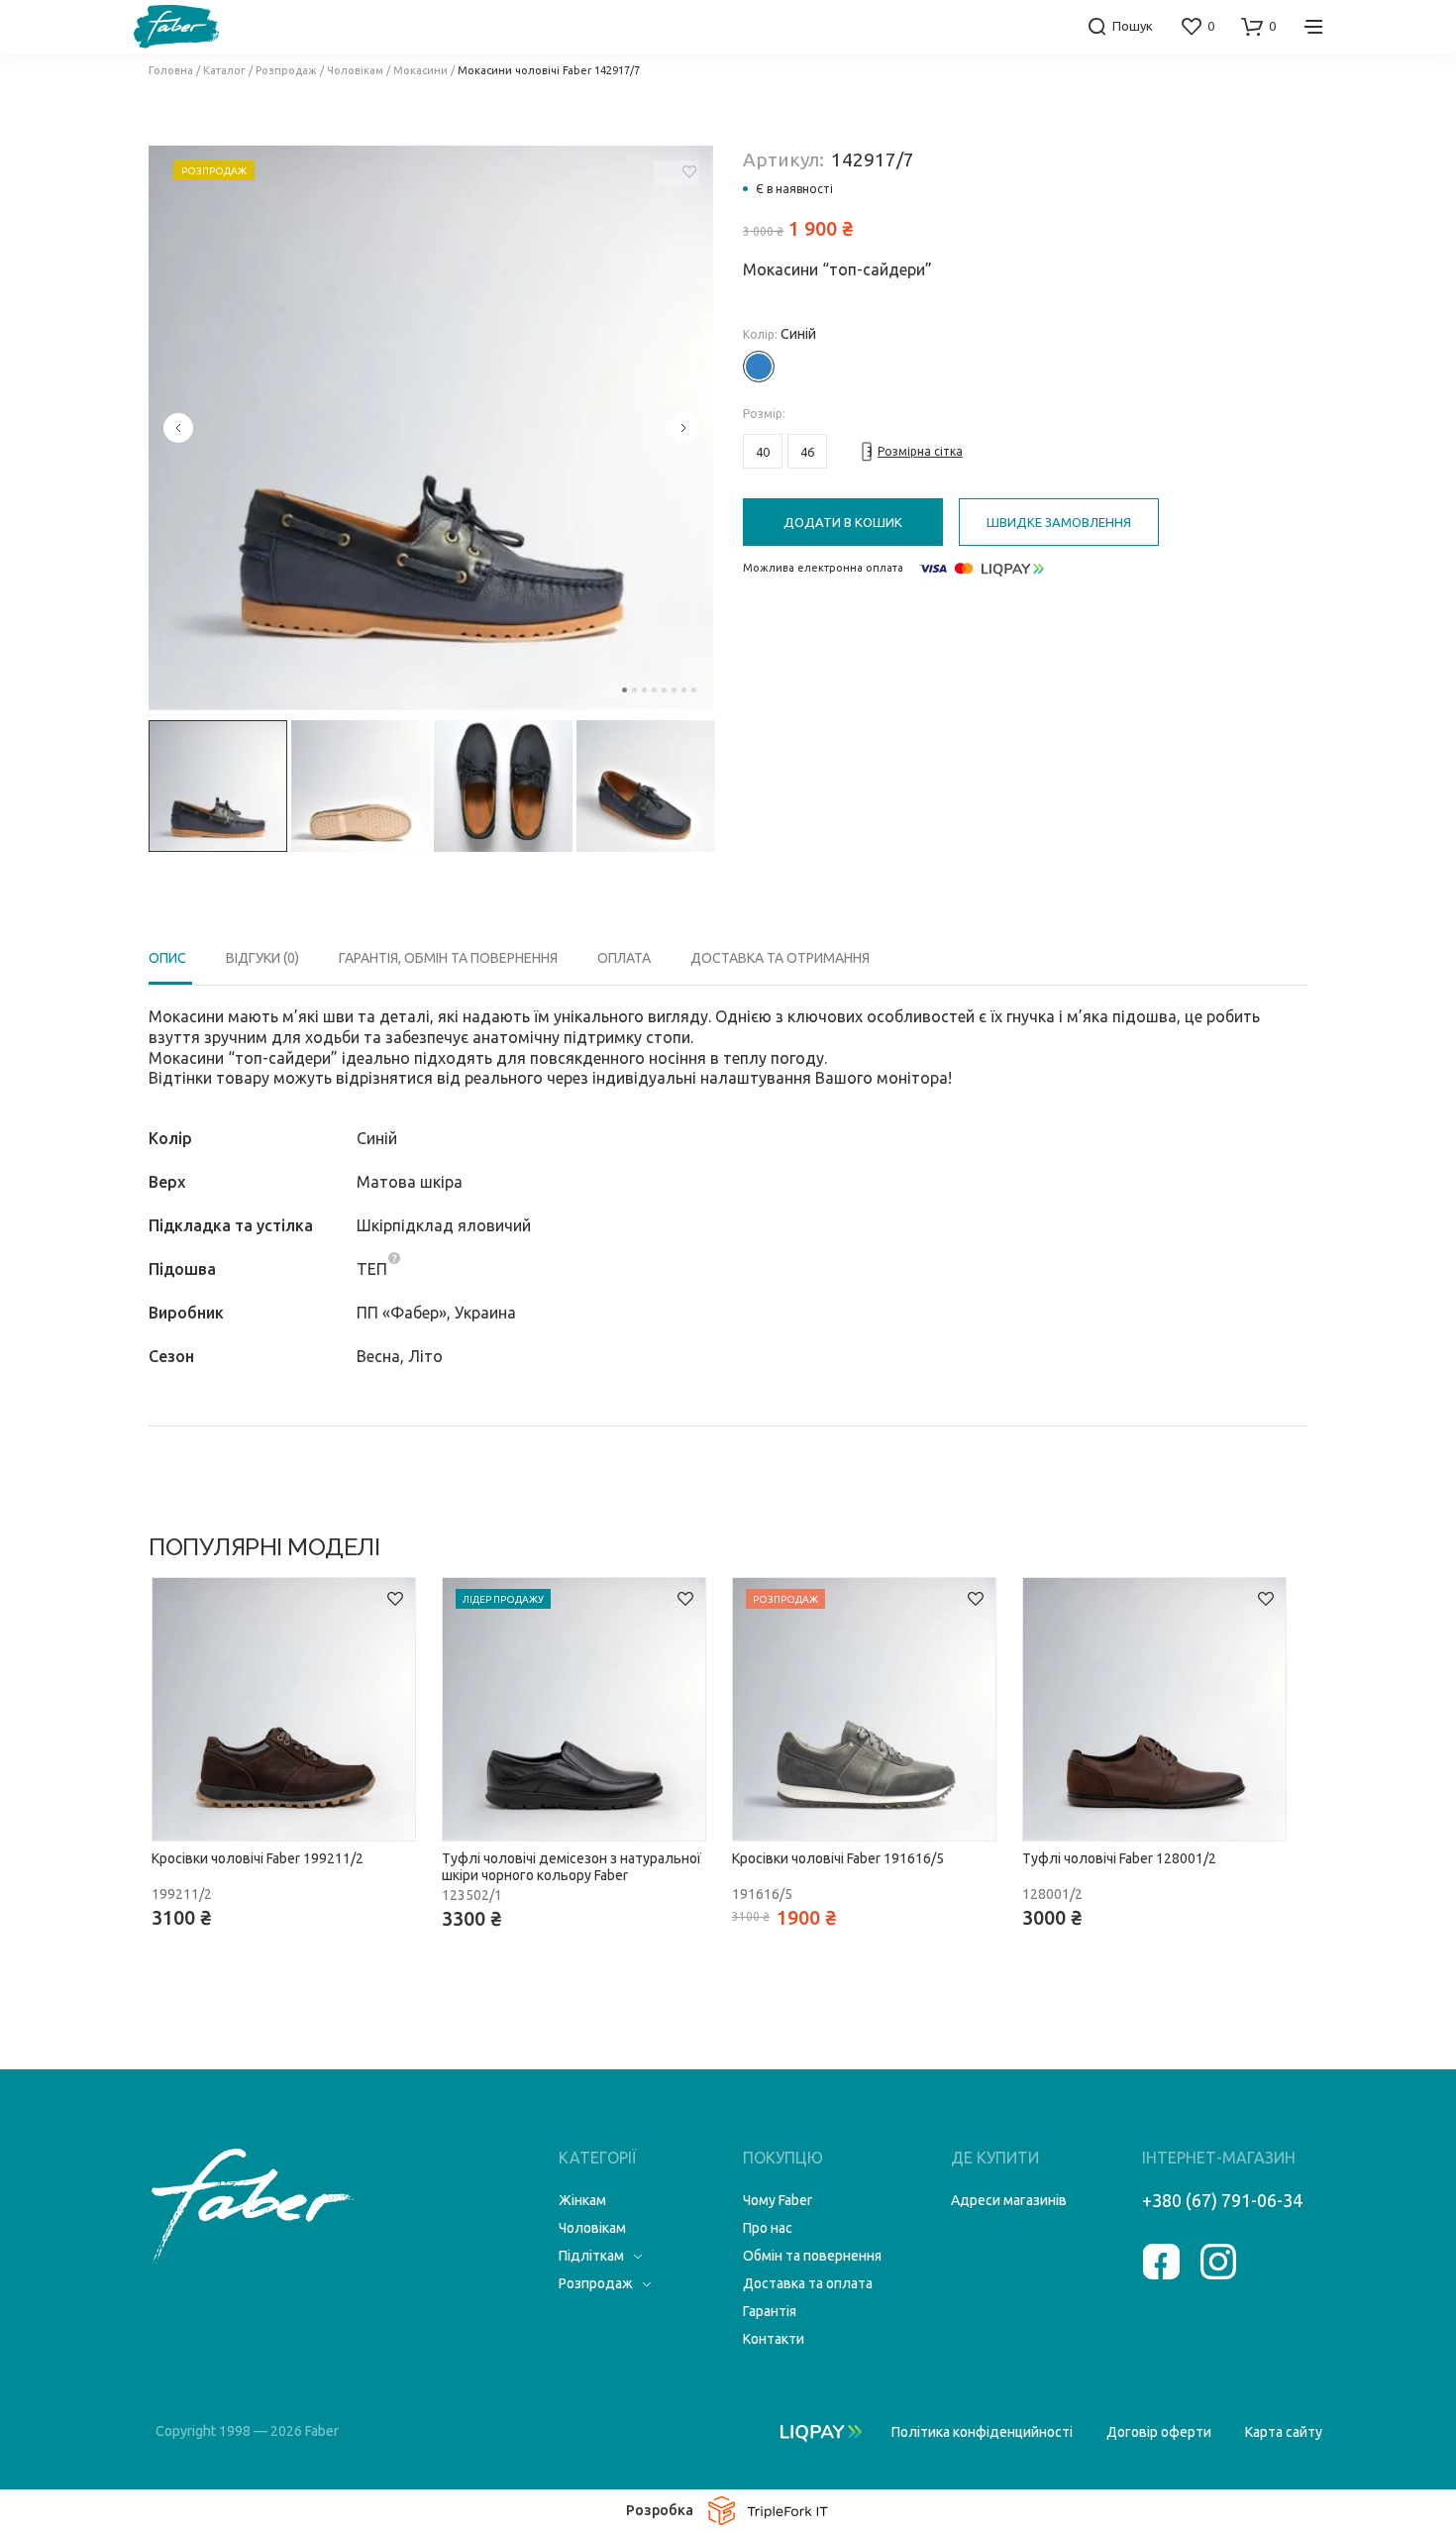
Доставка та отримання (780, 958)
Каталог (224, 70)
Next (683, 428)
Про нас (768, 2228)
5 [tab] (664, 690)
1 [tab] (624, 690)
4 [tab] (654, 690)
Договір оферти (1159, 2432)
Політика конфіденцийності (982, 2432)
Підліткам (591, 2256)
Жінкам (582, 2200)
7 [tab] (684, 690)
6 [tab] (674, 690)
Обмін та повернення (812, 2256)
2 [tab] (634, 690)
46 (807, 452)
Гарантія (770, 2311)
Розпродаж (286, 70)
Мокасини (420, 70)
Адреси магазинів (1009, 2200)
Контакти (774, 2339)
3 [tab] (644, 690)
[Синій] (759, 367)
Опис (167, 958)
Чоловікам (355, 70)
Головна (171, 70)
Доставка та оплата (808, 2283)
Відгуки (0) (262, 958)
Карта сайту (1284, 2432)
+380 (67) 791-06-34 (1222, 2200)
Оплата (624, 958)
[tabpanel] (431, 428)
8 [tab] (694, 690)
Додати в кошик (843, 522)
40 (763, 452)
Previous (178, 428)
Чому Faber (778, 2200)
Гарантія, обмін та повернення (448, 958)
